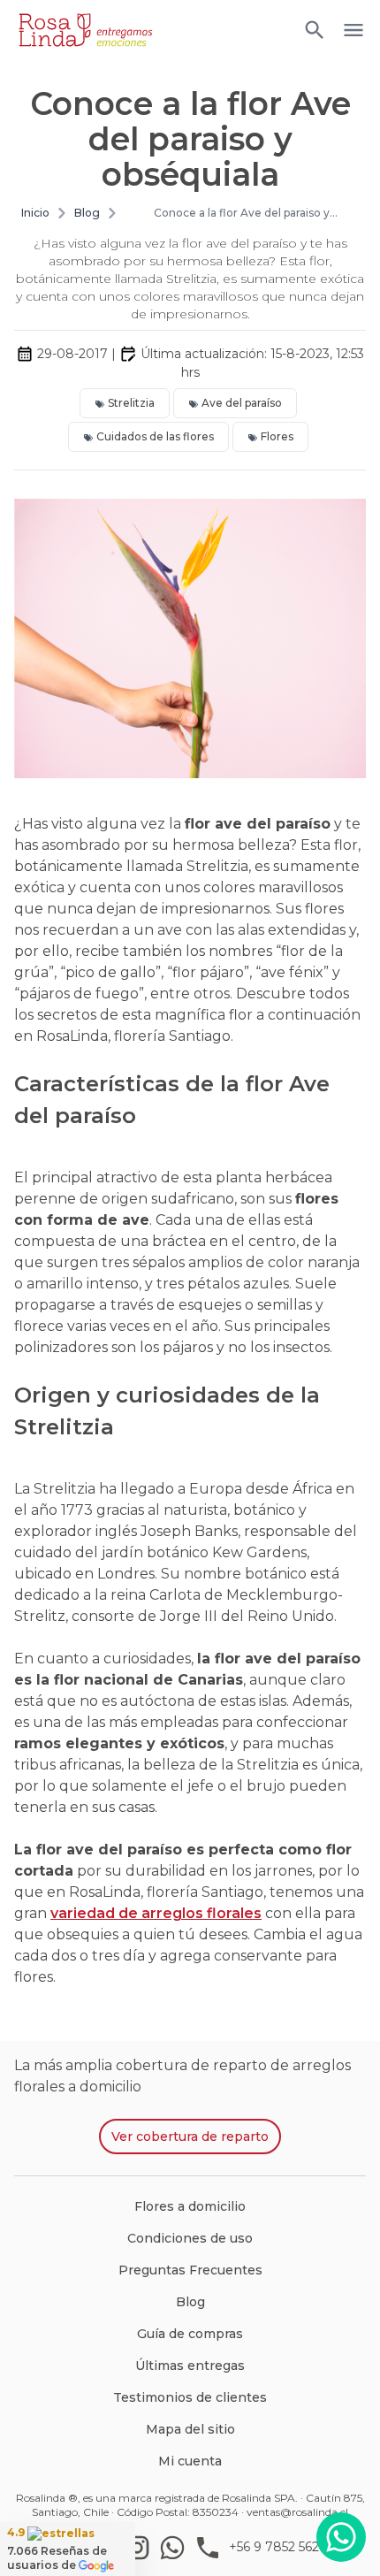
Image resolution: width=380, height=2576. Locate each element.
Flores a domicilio (190, 2206)
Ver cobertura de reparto (190, 2136)
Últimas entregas (190, 2366)
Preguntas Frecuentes (190, 2270)
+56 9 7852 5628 (278, 2547)
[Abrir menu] (315, 30)
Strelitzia (131, 403)
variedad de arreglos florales (156, 1913)
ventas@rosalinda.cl (297, 2512)
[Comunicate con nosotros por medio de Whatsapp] (341, 2537)
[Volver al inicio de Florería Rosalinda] (85, 30)
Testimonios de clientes (190, 2397)
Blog (87, 213)
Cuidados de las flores (155, 436)
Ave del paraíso (242, 403)
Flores (277, 436)
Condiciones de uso (190, 2238)
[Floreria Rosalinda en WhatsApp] (176, 2548)
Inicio (35, 213)
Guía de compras (190, 2334)
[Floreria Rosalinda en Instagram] (141, 2548)
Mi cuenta (190, 2461)
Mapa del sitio (190, 2429)
